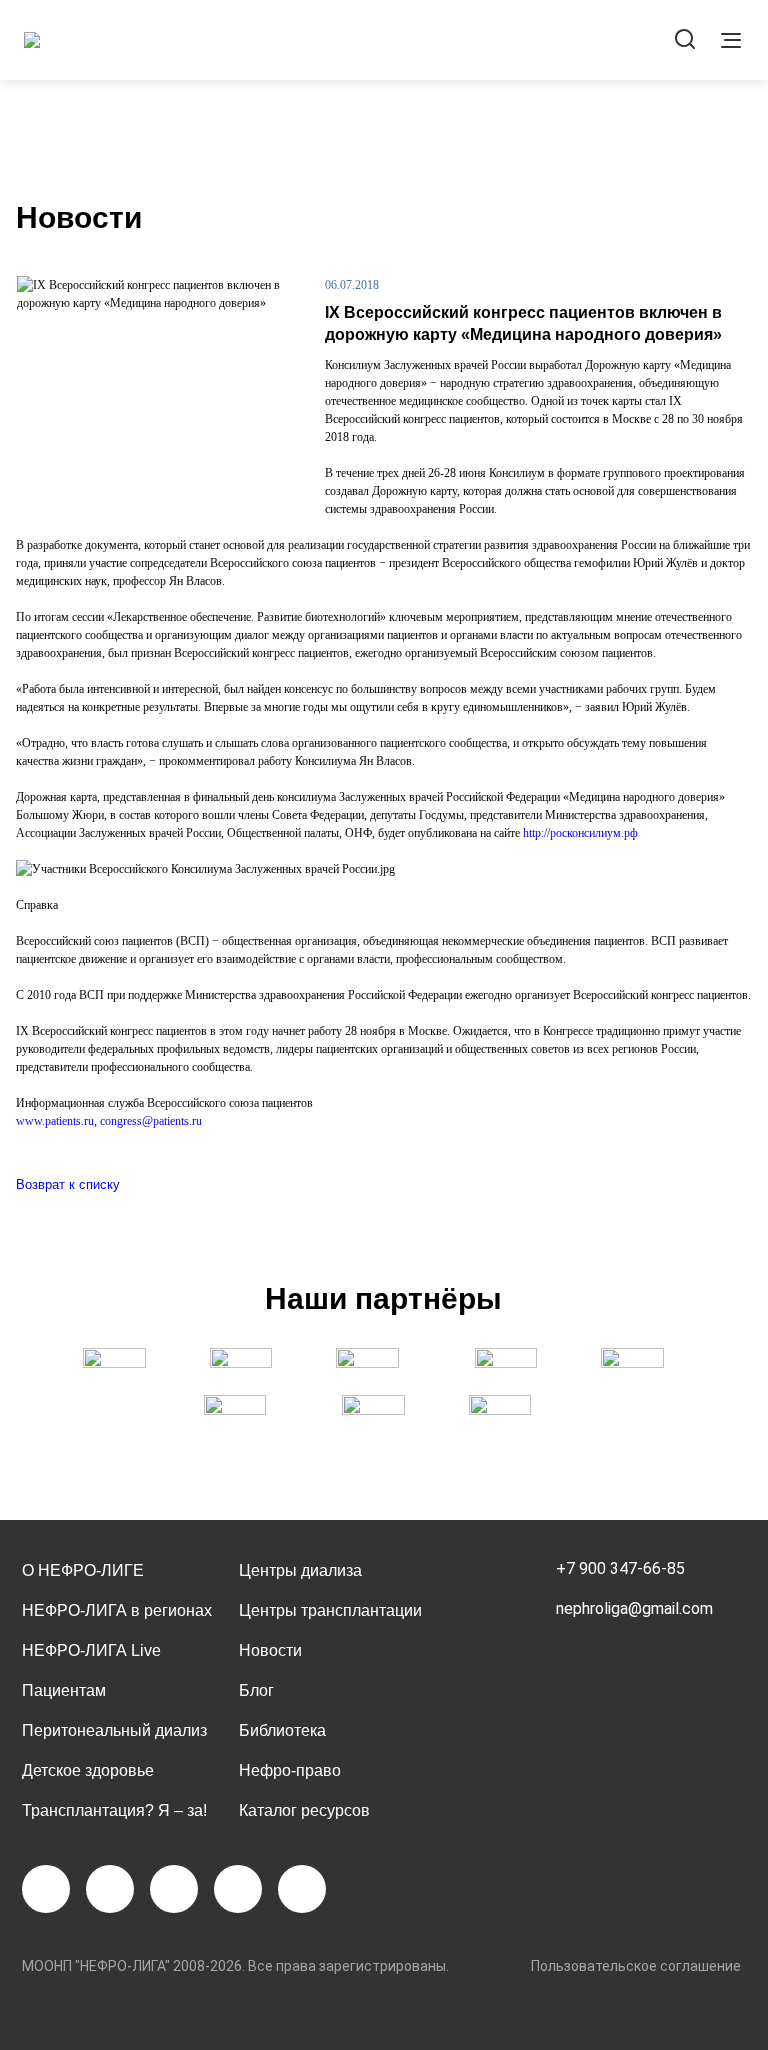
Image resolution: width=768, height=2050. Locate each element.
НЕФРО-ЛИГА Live (91, 1650)
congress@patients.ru (151, 1121)
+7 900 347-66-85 (620, 1568)
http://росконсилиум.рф (580, 833)
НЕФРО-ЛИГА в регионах (117, 1610)
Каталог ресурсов (304, 1810)
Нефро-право (290, 1770)
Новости (270, 1650)
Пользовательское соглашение (636, 1966)
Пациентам (64, 1690)
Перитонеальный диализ (114, 1730)
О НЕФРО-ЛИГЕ (83, 1570)
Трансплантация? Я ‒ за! (114, 1810)
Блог (256, 1690)
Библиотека (282, 1730)
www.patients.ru (55, 1121)
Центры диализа (300, 1570)
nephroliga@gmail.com (634, 1608)
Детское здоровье (88, 1770)
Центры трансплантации (330, 1610)
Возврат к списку (68, 1184)
